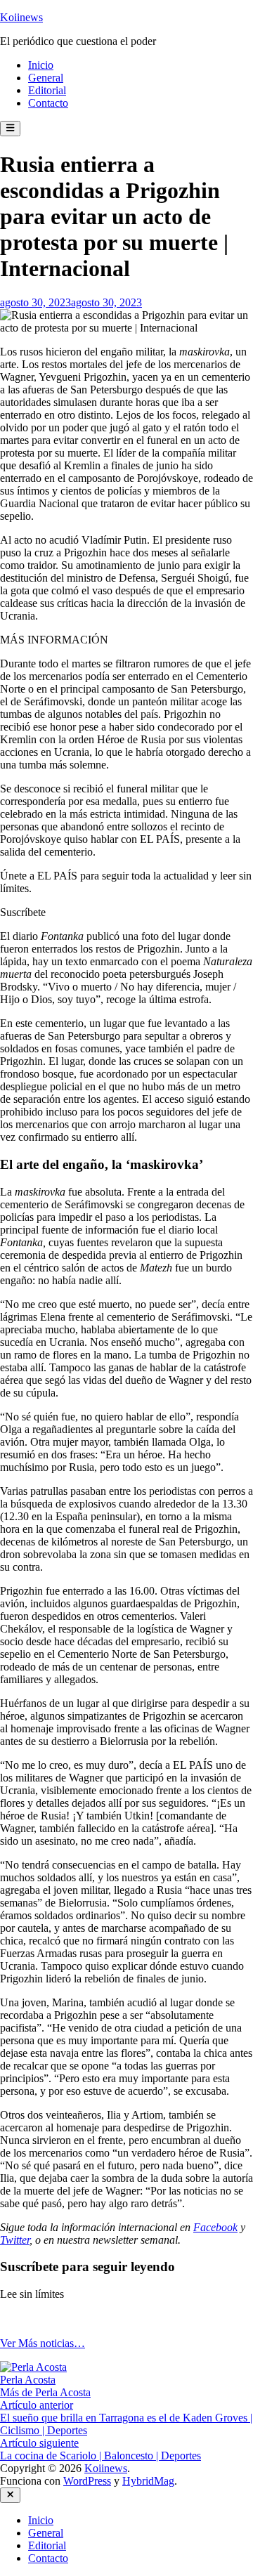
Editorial (47, 90)
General (46, 78)
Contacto (48, 103)
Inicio (41, 65)
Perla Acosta (28, 2380)
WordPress (87, 2481)
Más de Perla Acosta (45, 2392)
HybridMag (148, 2481)
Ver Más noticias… (43, 2343)
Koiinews (21, 17)
